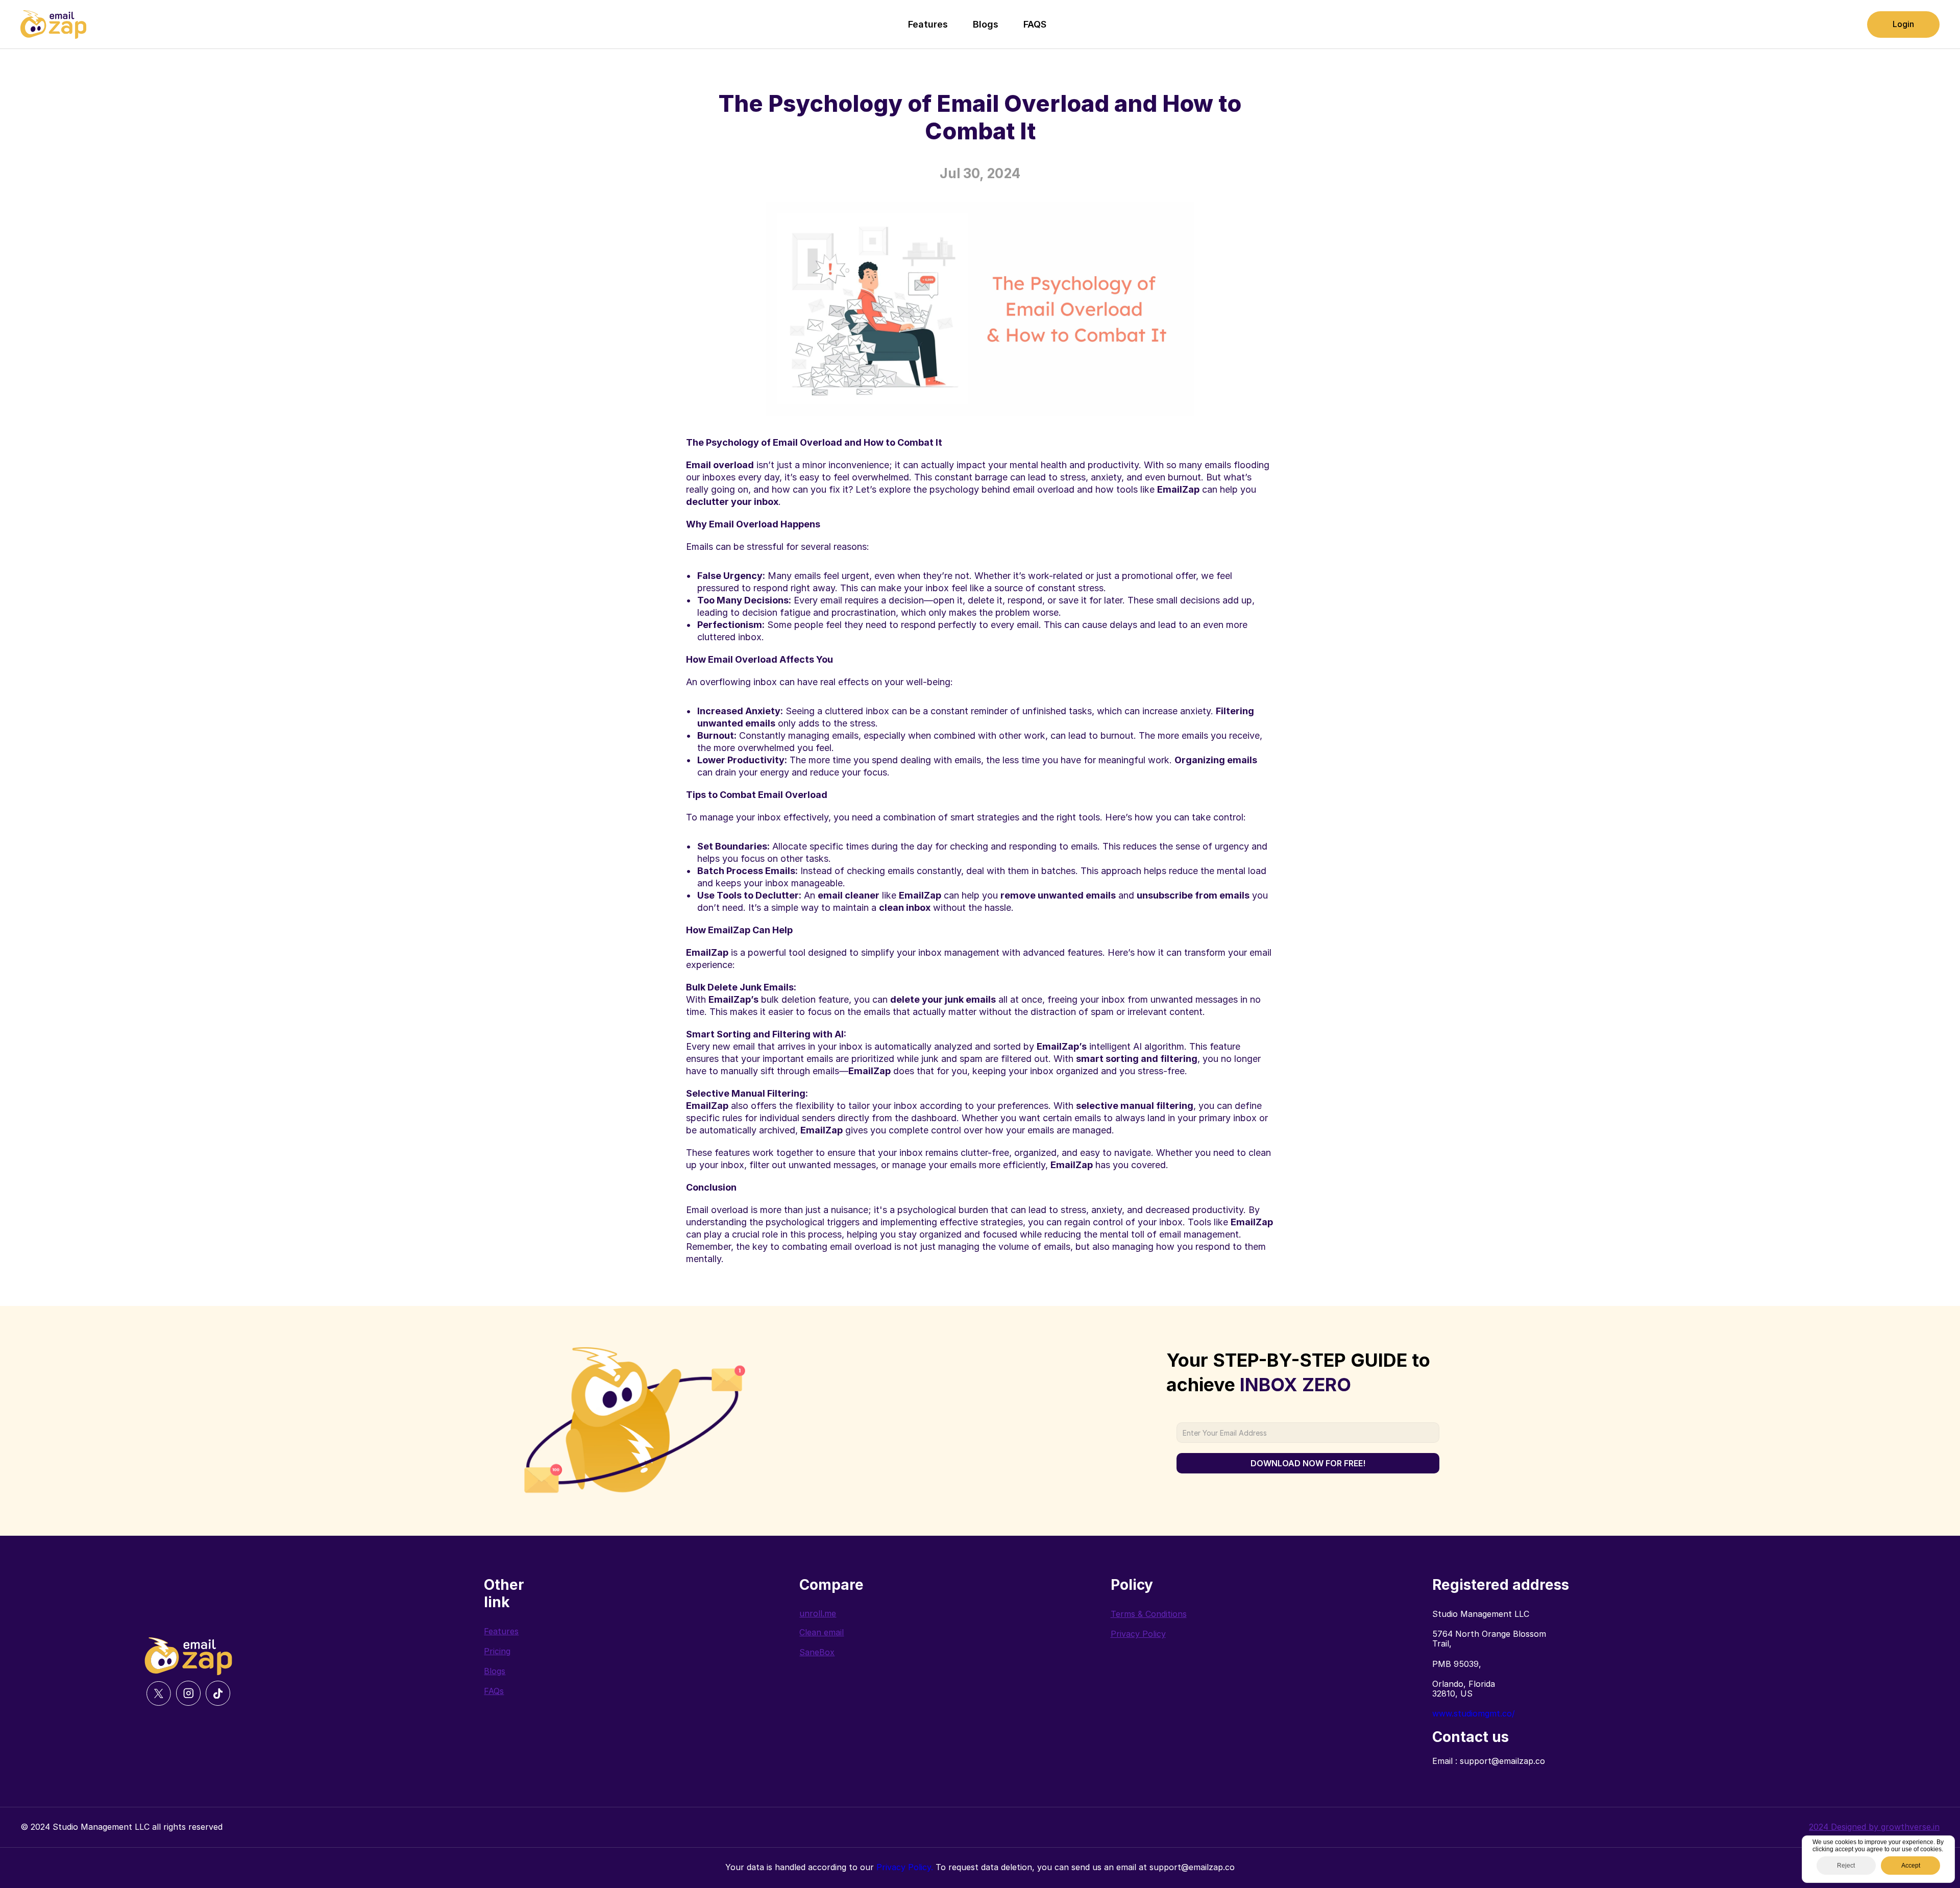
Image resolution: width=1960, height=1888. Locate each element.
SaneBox (817, 1652)
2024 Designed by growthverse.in (1874, 1827)
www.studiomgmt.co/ (1474, 1713)
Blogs (986, 24)
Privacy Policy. (905, 1867)
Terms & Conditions (1149, 1614)
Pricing (497, 1651)
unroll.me (818, 1613)
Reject (1846, 1866)
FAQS (1035, 24)
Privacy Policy (1138, 1634)
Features (928, 24)
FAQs (494, 1691)
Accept (1911, 1866)
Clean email (822, 1632)
